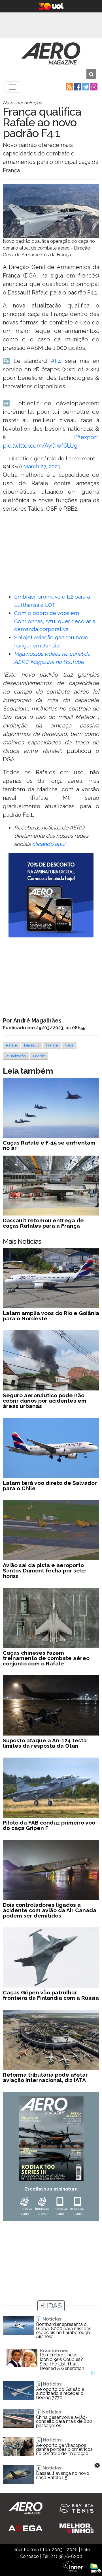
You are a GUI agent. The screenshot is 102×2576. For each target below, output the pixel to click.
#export (87, 437)
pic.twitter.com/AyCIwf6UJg (40, 446)
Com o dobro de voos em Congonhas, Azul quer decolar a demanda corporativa (55, 621)
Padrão (39, 1056)
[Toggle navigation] (12, 87)
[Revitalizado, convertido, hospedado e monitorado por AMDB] (95, 2568)
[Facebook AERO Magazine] (77, 87)
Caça (69, 1045)
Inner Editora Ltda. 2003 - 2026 (45, 2550)
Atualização (16, 1056)
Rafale (11, 1045)
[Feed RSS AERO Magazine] (69, 87)
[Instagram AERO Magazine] (93, 87)
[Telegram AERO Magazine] (85, 87)
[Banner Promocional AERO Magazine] (51, 895)
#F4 (56, 361)
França (52, 1045)
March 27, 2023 (42, 466)
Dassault (31, 1045)
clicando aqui (49, 844)
